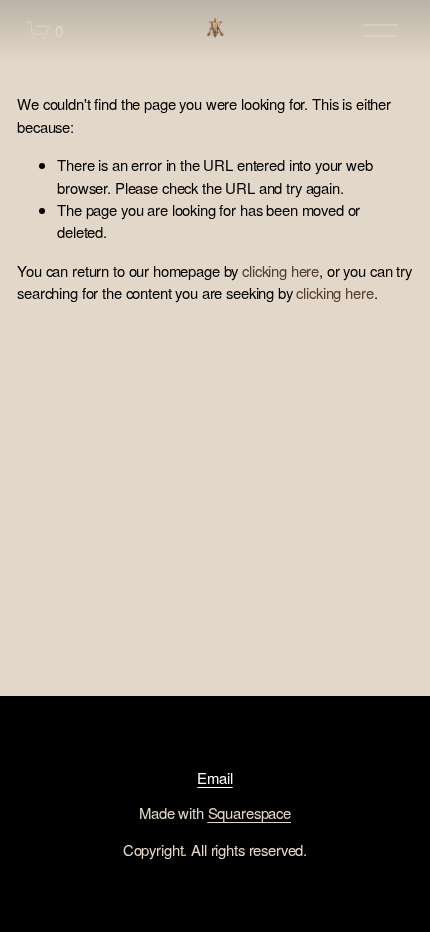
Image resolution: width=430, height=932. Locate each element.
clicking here (280, 270)
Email (214, 777)
